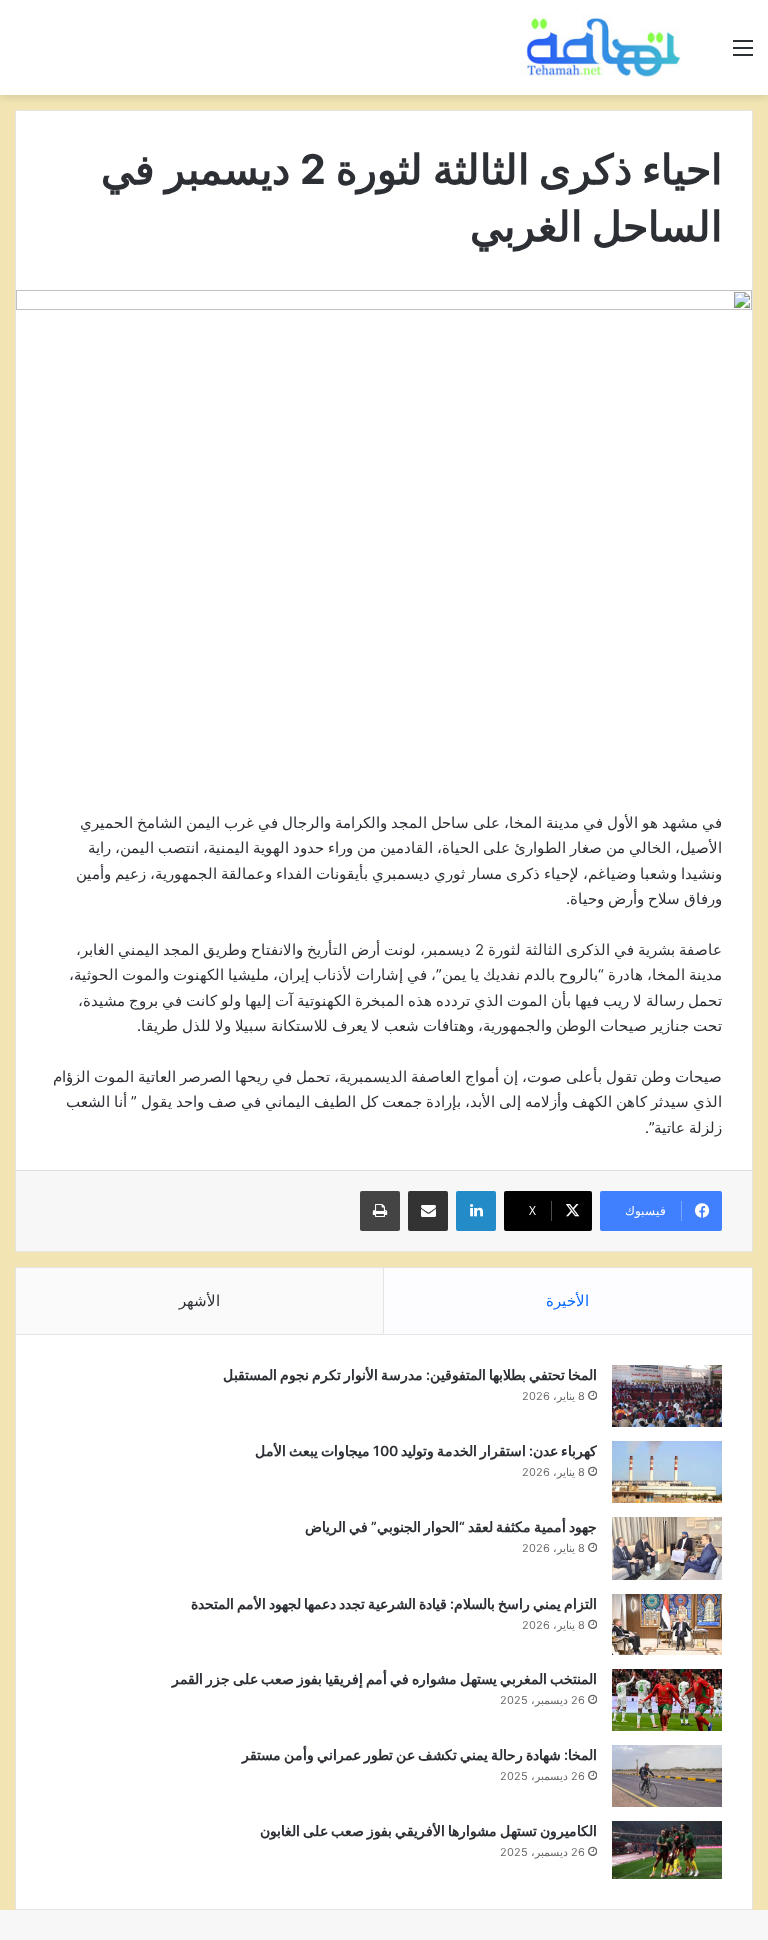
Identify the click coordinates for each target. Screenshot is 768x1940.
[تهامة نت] (608, 47)
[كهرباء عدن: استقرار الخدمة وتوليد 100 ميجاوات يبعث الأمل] (667, 1472)
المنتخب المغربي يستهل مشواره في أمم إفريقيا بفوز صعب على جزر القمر (384, 1678)
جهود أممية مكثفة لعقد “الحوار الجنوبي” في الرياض (451, 1526)
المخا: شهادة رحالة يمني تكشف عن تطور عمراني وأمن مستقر (419, 1754)
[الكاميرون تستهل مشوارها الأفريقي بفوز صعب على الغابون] (667, 1850)
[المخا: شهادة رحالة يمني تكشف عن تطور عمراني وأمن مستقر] (667, 1776)
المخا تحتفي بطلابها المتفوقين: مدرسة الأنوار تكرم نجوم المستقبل (410, 1374)
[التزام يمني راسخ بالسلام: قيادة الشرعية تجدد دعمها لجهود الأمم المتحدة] (667, 1625)
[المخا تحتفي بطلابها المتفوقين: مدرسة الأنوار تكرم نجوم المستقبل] (667, 1396)
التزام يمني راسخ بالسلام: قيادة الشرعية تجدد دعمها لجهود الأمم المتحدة (394, 1603)
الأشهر (199, 1300)
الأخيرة (567, 1300)
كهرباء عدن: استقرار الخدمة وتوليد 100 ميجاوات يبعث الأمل (426, 1450)
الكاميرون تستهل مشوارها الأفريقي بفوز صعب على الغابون (428, 1830)
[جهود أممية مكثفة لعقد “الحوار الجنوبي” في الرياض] (667, 1548)
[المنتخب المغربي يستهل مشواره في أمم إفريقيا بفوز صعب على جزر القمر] (667, 1700)
